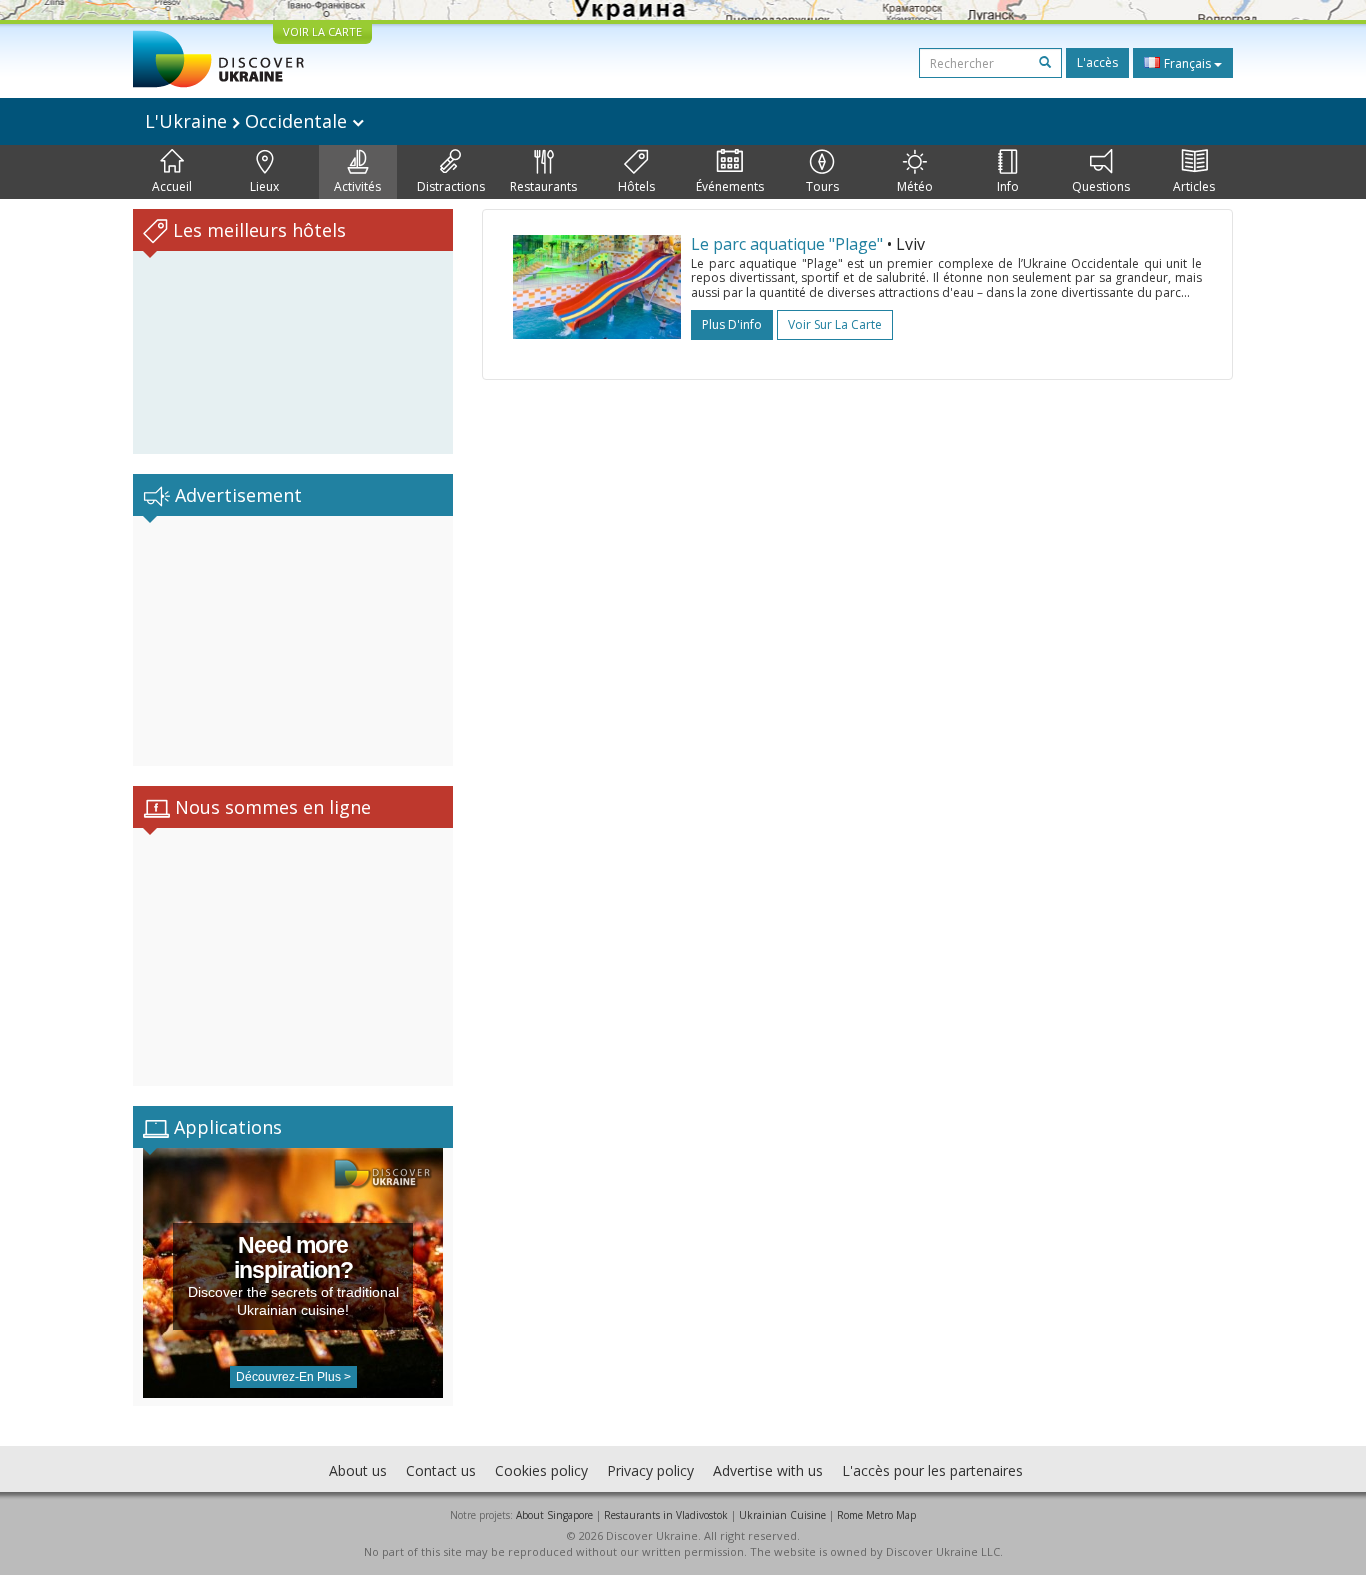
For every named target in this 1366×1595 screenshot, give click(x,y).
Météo (915, 186)
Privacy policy (650, 1470)
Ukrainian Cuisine (782, 1515)
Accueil (172, 186)
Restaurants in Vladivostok (666, 1515)
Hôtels (636, 186)
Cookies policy (541, 1470)
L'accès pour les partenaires (932, 1470)
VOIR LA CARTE (322, 31)
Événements (730, 186)
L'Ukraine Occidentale (248, 121)
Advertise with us (768, 1470)
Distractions (451, 186)
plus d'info (732, 324)
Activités (357, 186)
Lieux (264, 186)
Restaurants (543, 186)
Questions (1101, 186)
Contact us (441, 1470)
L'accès (1097, 62)
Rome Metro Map (876, 1515)
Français (1187, 63)
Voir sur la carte (835, 324)
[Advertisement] (293, 641)
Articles (1194, 186)
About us (358, 1470)
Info (1008, 186)
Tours (822, 186)
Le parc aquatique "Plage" (787, 244)
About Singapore (554, 1515)
